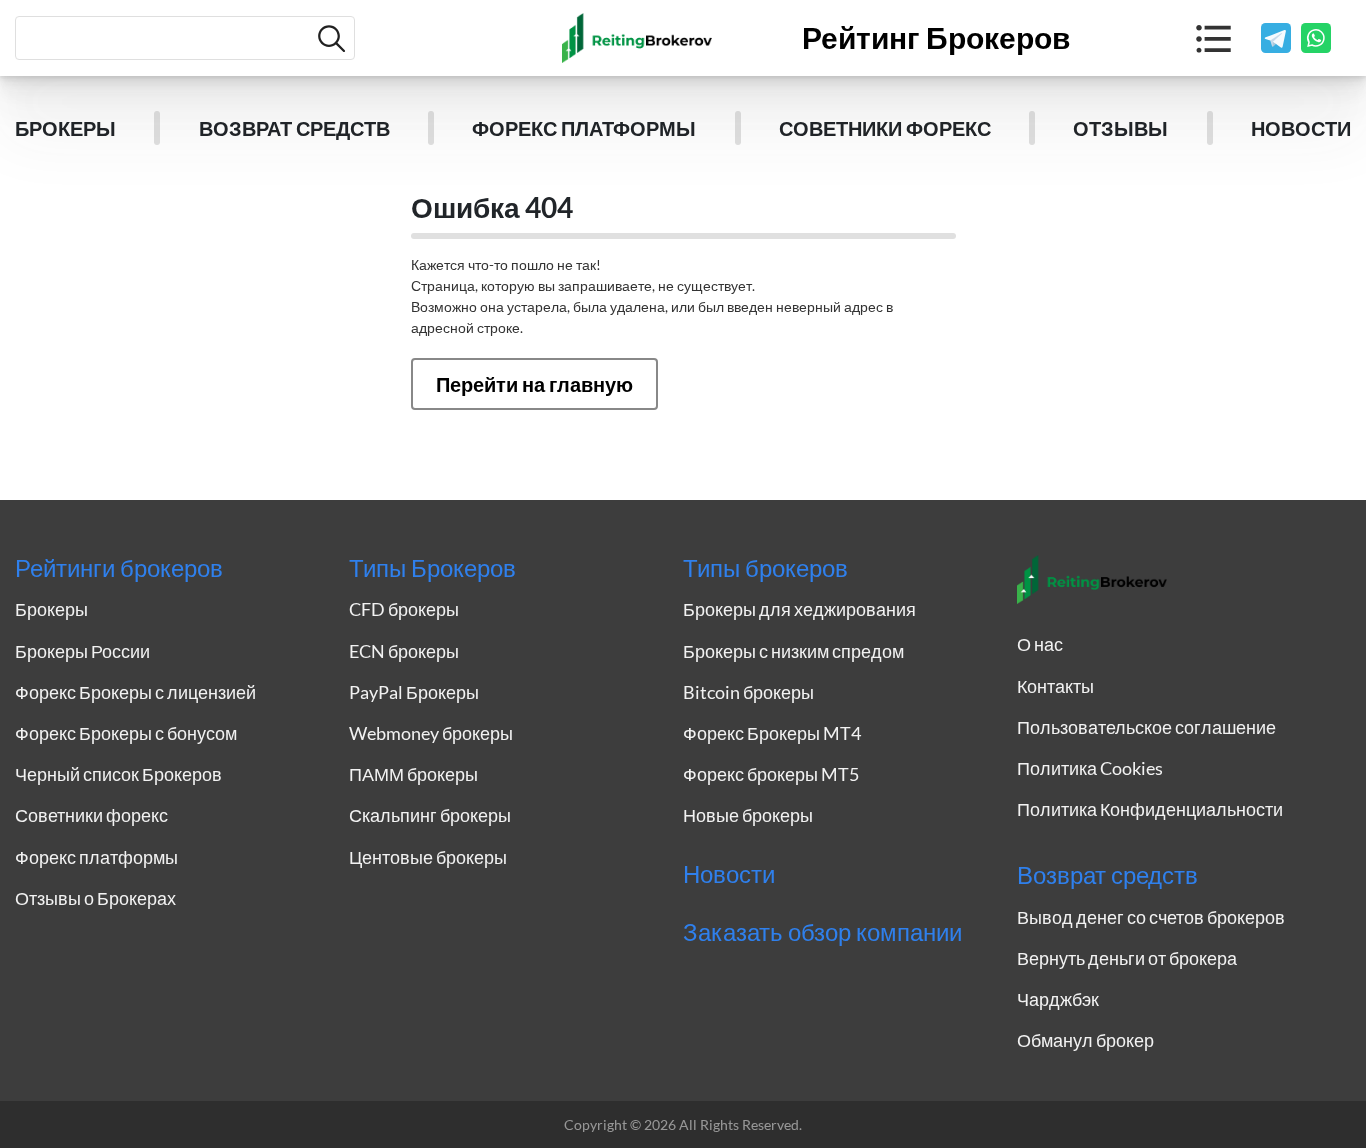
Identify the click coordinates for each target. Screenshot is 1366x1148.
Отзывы (1120, 128)
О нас (1040, 644)
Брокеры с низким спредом (793, 651)
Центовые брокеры (428, 857)
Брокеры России (82, 651)
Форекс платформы (584, 128)
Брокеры (65, 128)
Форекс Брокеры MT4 (772, 733)
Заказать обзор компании (822, 932)
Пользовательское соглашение (1146, 727)
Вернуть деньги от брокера (1127, 958)
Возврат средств (294, 128)
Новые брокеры (748, 815)
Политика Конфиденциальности (1150, 809)
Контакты (1055, 686)
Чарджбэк (1058, 999)
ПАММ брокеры (413, 774)
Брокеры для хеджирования (799, 609)
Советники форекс (885, 128)
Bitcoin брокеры (748, 692)
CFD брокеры (404, 609)
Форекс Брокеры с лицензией (135, 692)
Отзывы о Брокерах (95, 898)
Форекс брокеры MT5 (771, 774)
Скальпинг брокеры (430, 815)
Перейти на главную (534, 384)
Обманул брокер (1085, 1040)
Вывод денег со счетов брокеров (1151, 917)
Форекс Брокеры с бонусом (126, 733)
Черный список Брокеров (118, 774)
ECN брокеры (404, 651)
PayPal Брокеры (414, 692)
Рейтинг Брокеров (936, 38)
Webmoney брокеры (431, 733)
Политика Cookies (1090, 768)
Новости (1301, 128)
